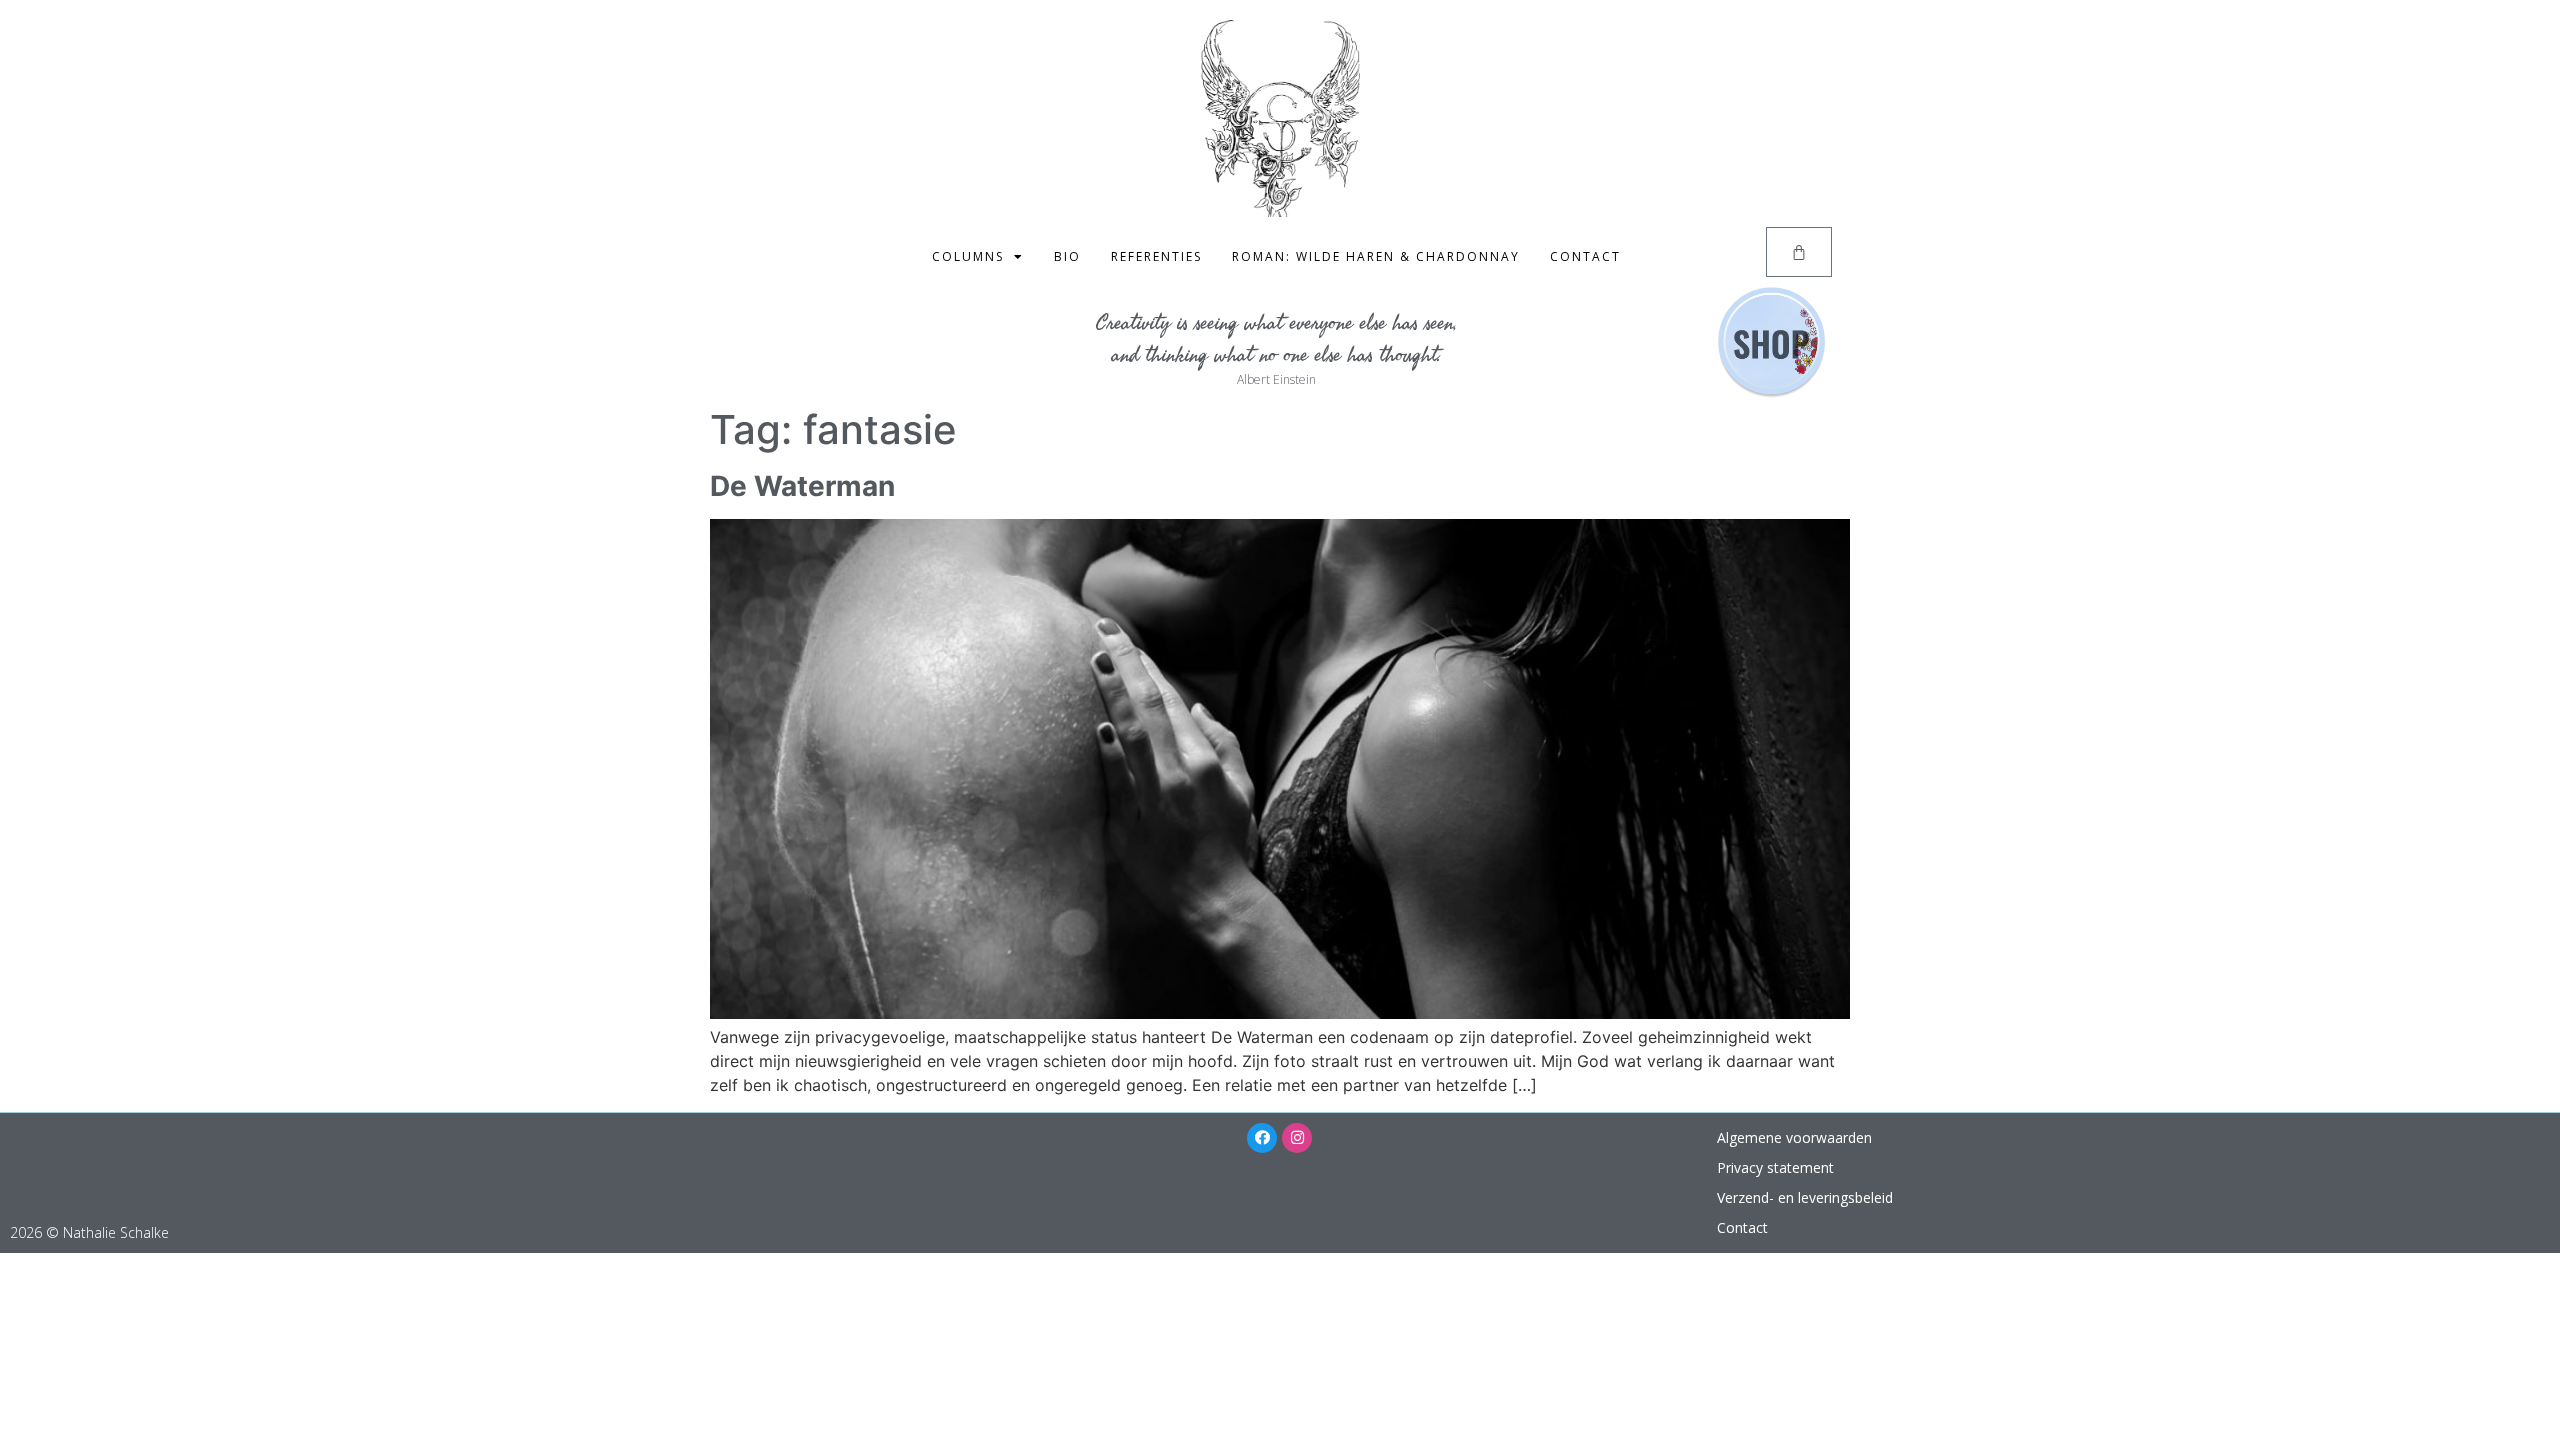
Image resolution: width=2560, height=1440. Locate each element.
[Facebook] (1262, 1138)
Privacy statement (1775, 1167)
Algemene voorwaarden (1794, 1137)
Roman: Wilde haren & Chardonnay (1376, 256)
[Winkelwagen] (1799, 252)
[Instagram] (1297, 1138)
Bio (1067, 256)
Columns (968, 256)
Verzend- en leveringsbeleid (1805, 1197)
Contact (1585, 256)
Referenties (1156, 256)
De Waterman (802, 486)
